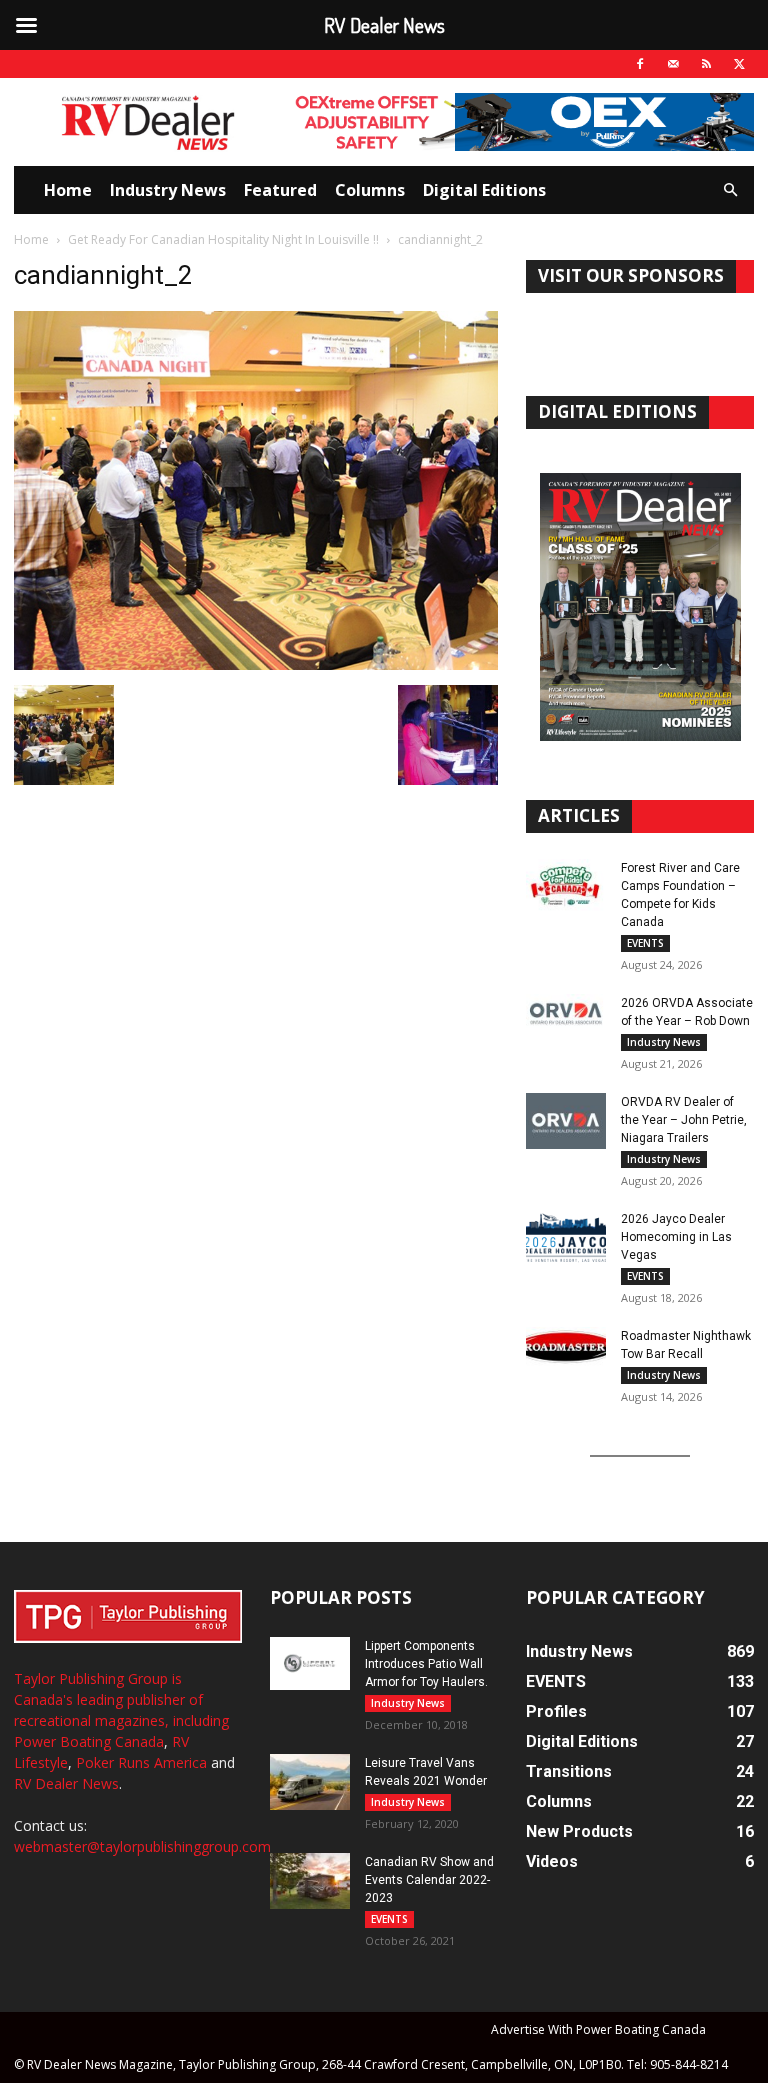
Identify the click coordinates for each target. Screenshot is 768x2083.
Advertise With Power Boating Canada (598, 2029)
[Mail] (673, 64)
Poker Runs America (141, 1762)
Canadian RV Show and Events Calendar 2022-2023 (429, 1880)
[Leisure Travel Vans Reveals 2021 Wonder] (310, 1782)
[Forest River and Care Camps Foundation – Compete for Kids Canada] (566, 887)
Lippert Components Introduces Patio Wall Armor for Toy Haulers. (426, 1664)
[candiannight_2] (256, 664)
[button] (730, 190)
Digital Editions (484, 190)
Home (68, 190)
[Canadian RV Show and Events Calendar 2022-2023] (310, 1881)
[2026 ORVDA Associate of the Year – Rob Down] (566, 1022)
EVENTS (645, 943)
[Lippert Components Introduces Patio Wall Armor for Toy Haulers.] (310, 1663)
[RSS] (706, 64)
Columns (370, 190)
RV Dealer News (66, 1783)
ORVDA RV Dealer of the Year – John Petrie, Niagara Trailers (684, 1120)
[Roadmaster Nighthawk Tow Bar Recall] (566, 1355)
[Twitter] (739, 64)
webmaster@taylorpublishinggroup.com (142, 1846)
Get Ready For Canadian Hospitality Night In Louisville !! (223, 239)
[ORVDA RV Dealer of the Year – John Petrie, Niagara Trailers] (566, 1121)
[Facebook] (640, 64)
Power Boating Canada (89, 1741)
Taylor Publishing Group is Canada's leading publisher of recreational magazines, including (121, 1699)
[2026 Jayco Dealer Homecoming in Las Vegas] (566, 1238)
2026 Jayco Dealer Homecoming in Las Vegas (676, 1237)
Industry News (168, 190)
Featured (280, 190)
